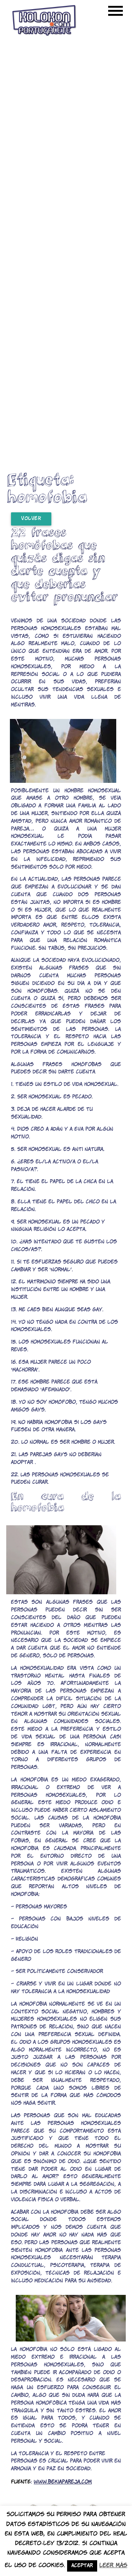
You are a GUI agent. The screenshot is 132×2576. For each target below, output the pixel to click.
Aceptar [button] (82, 2566)
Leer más (113, 2566)
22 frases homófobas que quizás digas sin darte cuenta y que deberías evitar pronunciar (64, 564)
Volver (31, 519)
